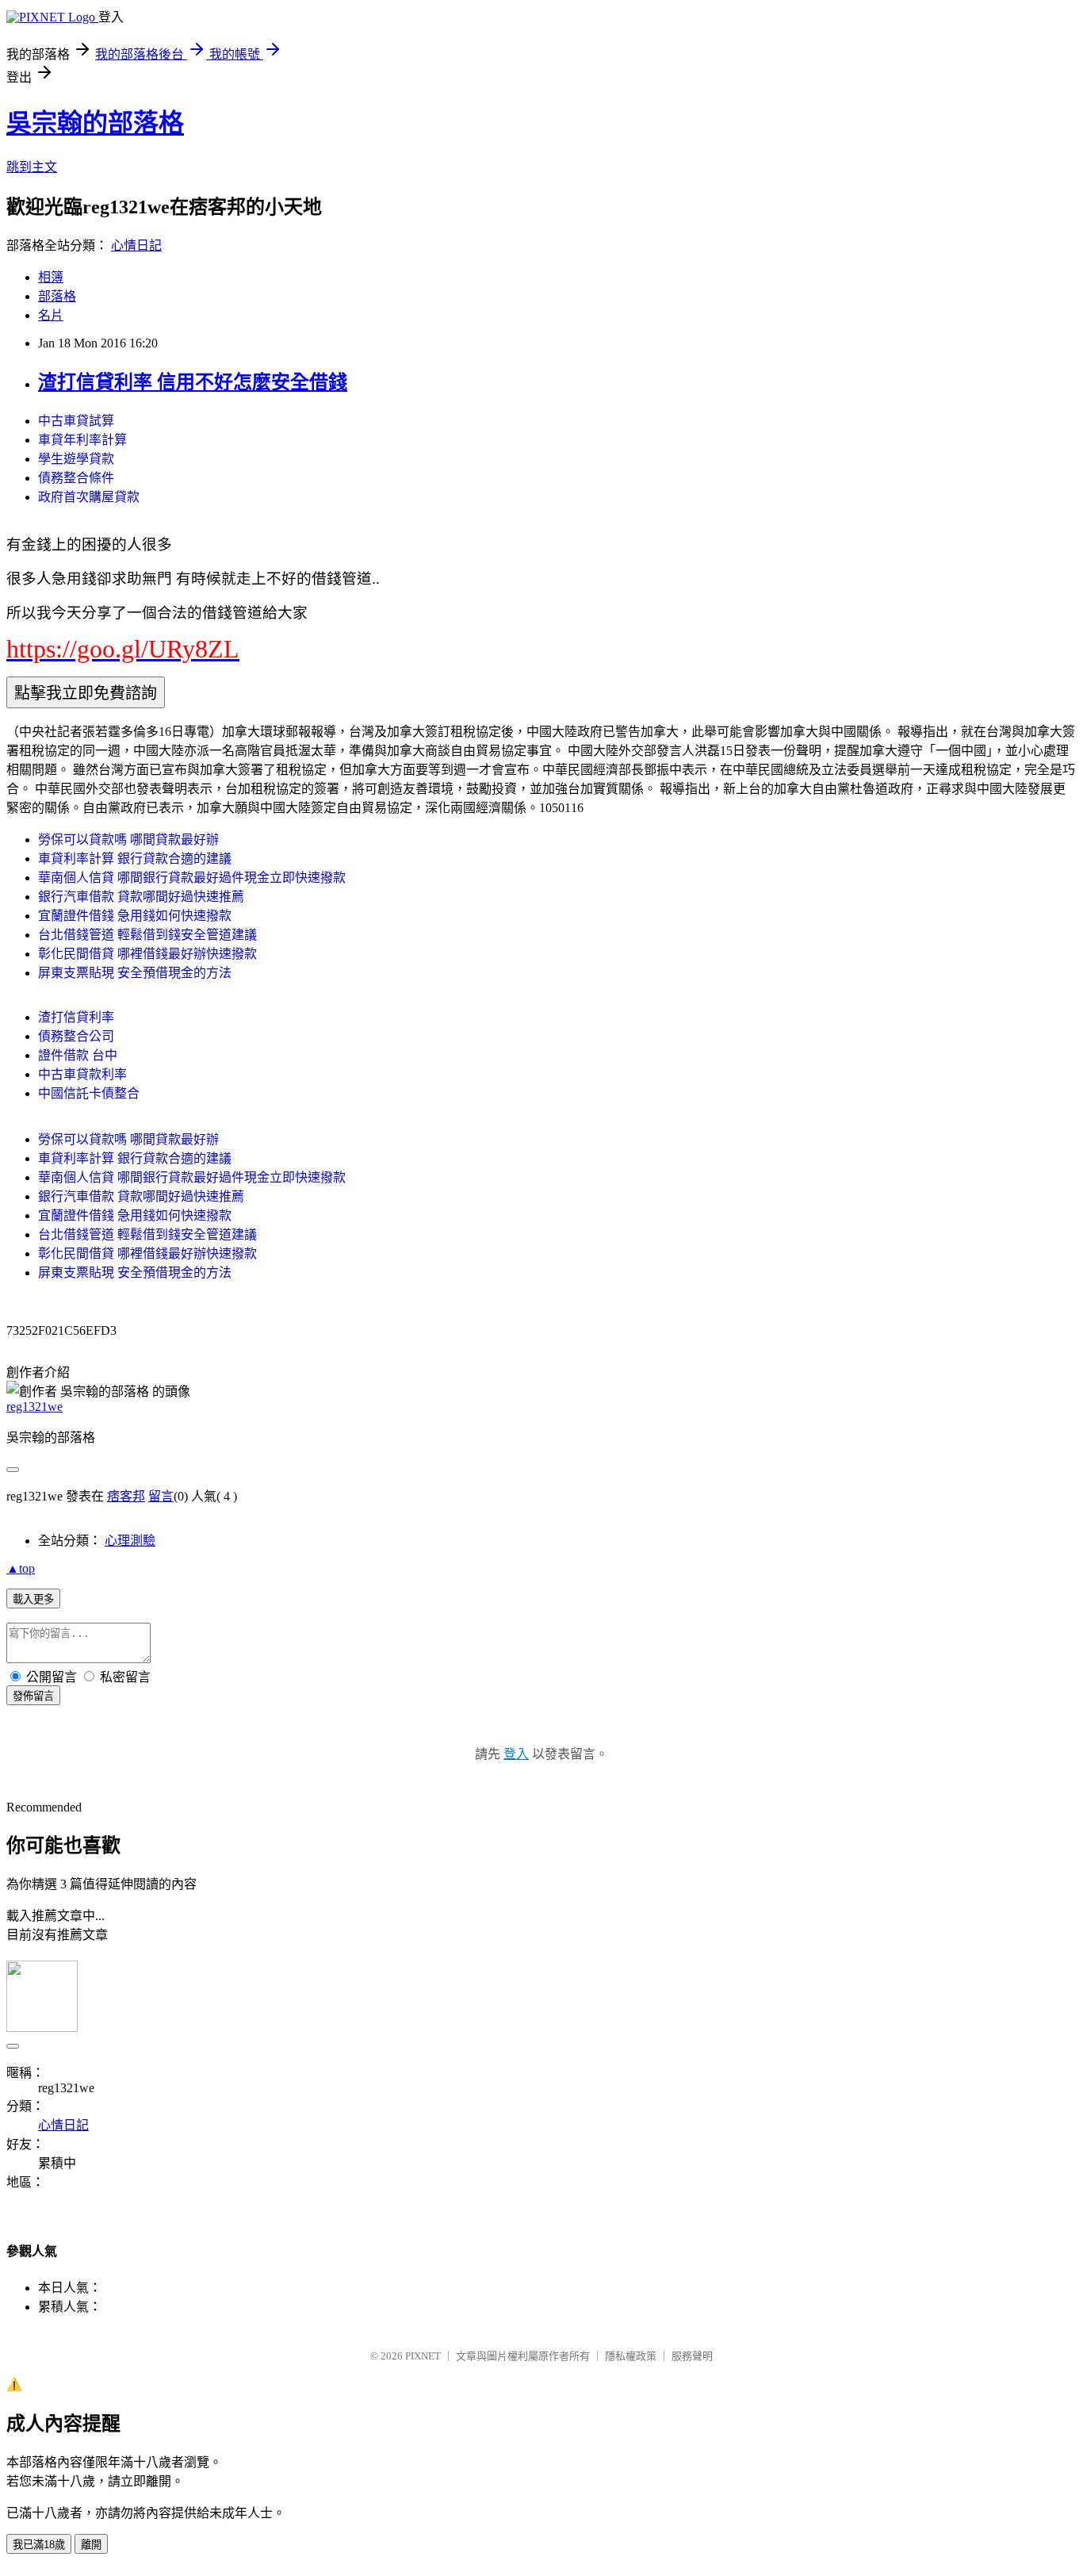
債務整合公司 (76, 1036)
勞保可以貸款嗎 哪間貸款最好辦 (128, 839)
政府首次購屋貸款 (89, 497)
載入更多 (33, 1599)
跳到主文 (32, 167)
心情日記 (136, 245)
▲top (21, 1568)
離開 (91, 2545)
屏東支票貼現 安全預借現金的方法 (135, 973)
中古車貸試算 (76, 421)
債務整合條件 (76, 478)
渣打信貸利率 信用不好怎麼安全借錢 (193, 382)
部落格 (57, 296)
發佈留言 (33, 1696)
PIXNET (423, 2356)
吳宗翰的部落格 (95, 123)
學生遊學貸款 (76, 459)
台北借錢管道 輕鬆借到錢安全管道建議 (147, 935)
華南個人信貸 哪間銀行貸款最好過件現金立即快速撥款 (192, 878)
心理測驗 (130, 1541)
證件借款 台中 (78, 1055)
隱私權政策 (631, 2356)
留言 (161, 1496)
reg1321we (34, 1407)
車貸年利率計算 (82, 440)
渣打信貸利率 (76, 1017)
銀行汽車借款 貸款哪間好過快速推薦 (141, 897)
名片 (51, 315)
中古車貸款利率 (82, 1074)
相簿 (51, 277)
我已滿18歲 (39, 2545)
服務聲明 (692, 2356)
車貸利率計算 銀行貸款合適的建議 (135, 859)
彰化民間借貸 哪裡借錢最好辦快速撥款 (147, 954)
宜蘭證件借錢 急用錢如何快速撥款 (135, 916)
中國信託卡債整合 (89, 1093)
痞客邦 (126, 1496)
